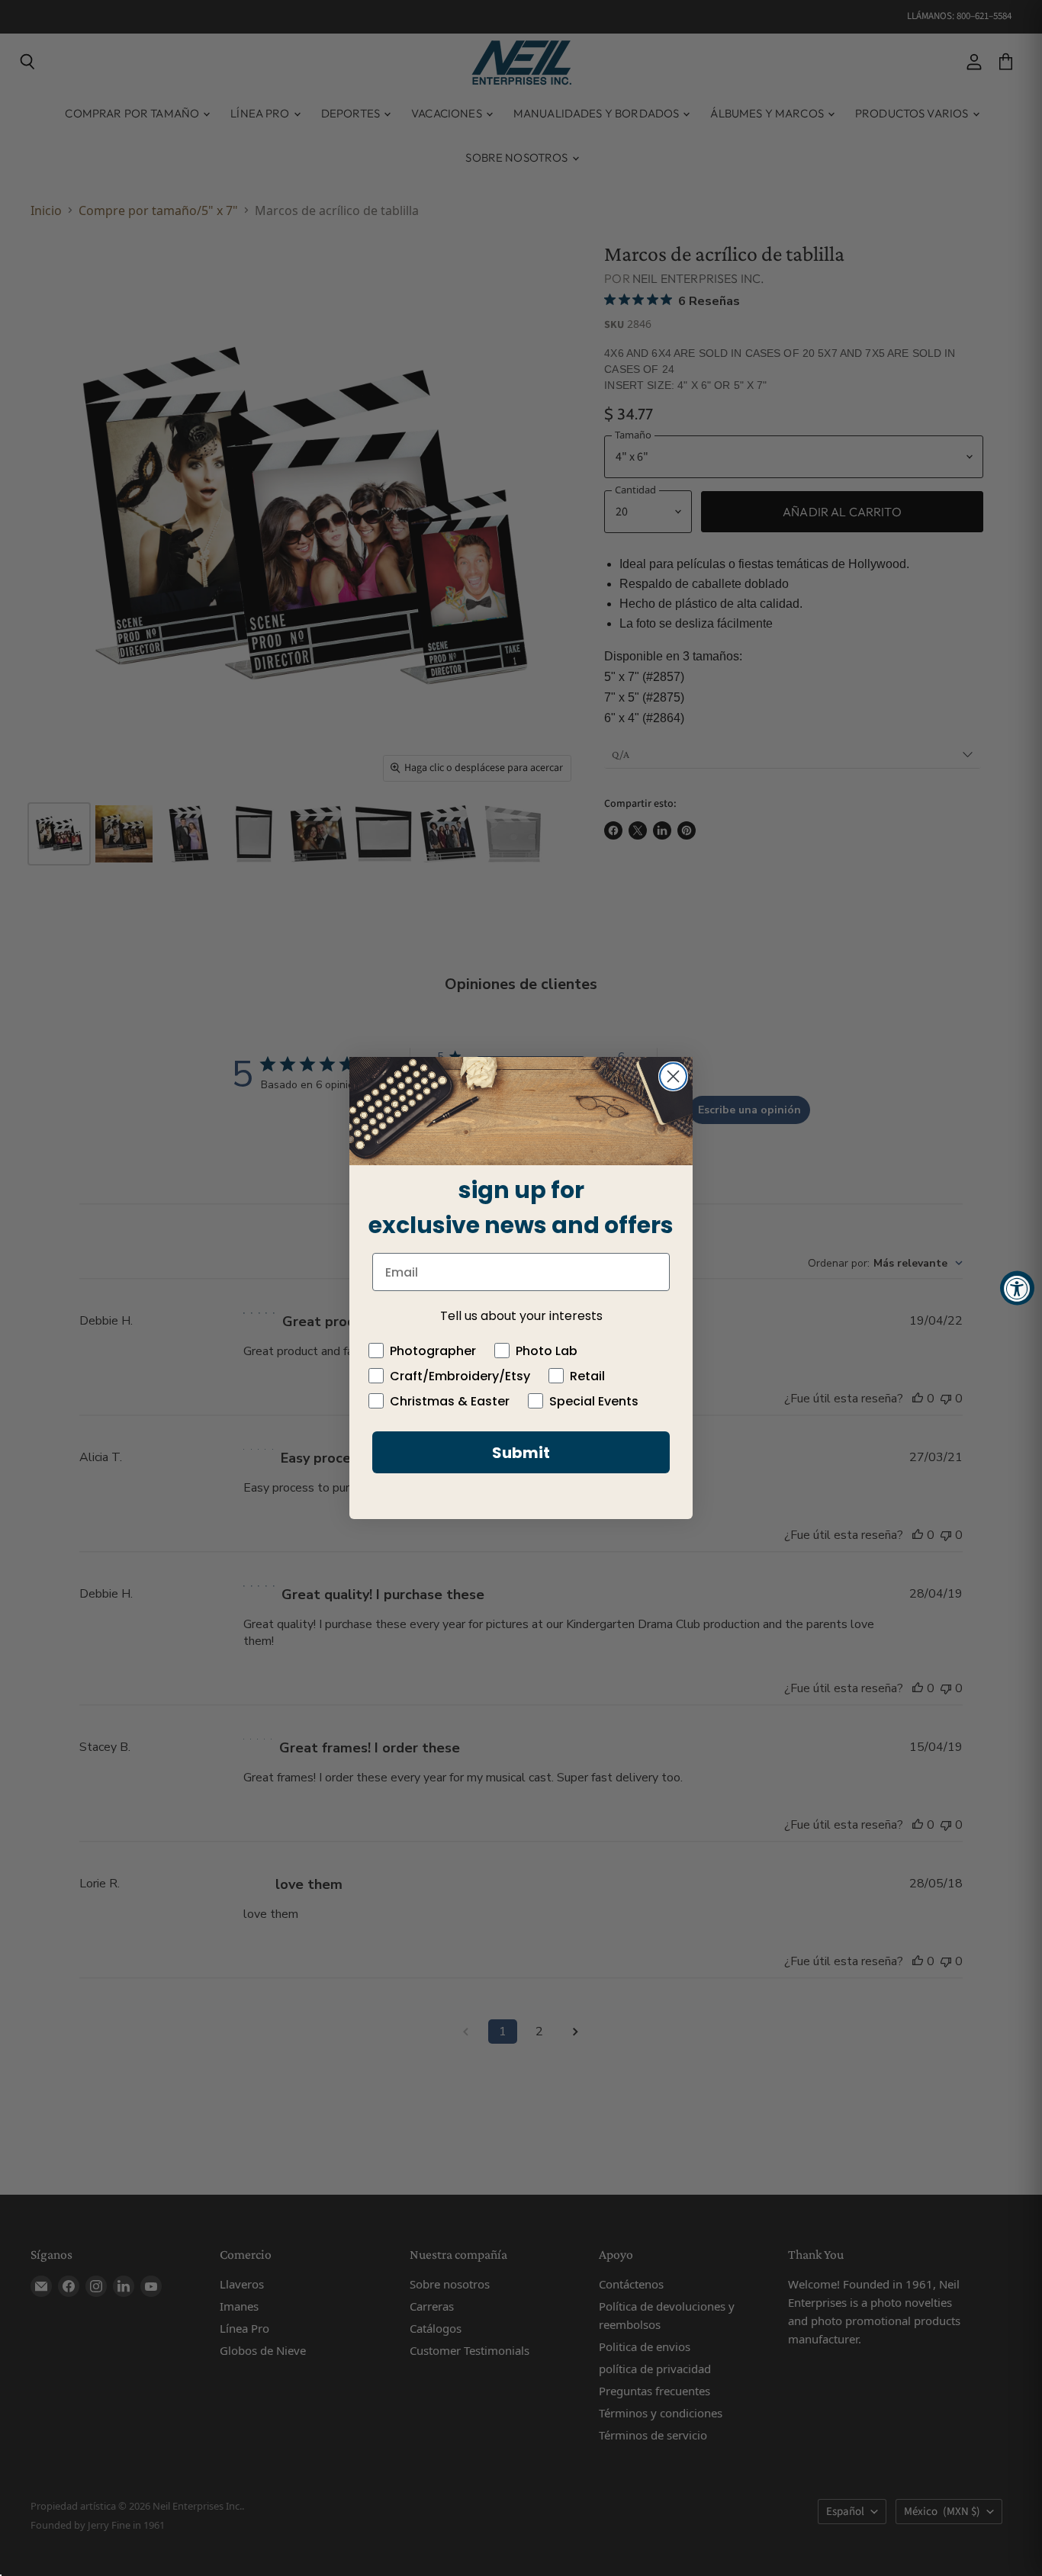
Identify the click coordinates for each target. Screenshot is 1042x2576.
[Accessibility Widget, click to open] (1017, 1288)
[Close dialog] (673, 1076)
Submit (521, 1453)
